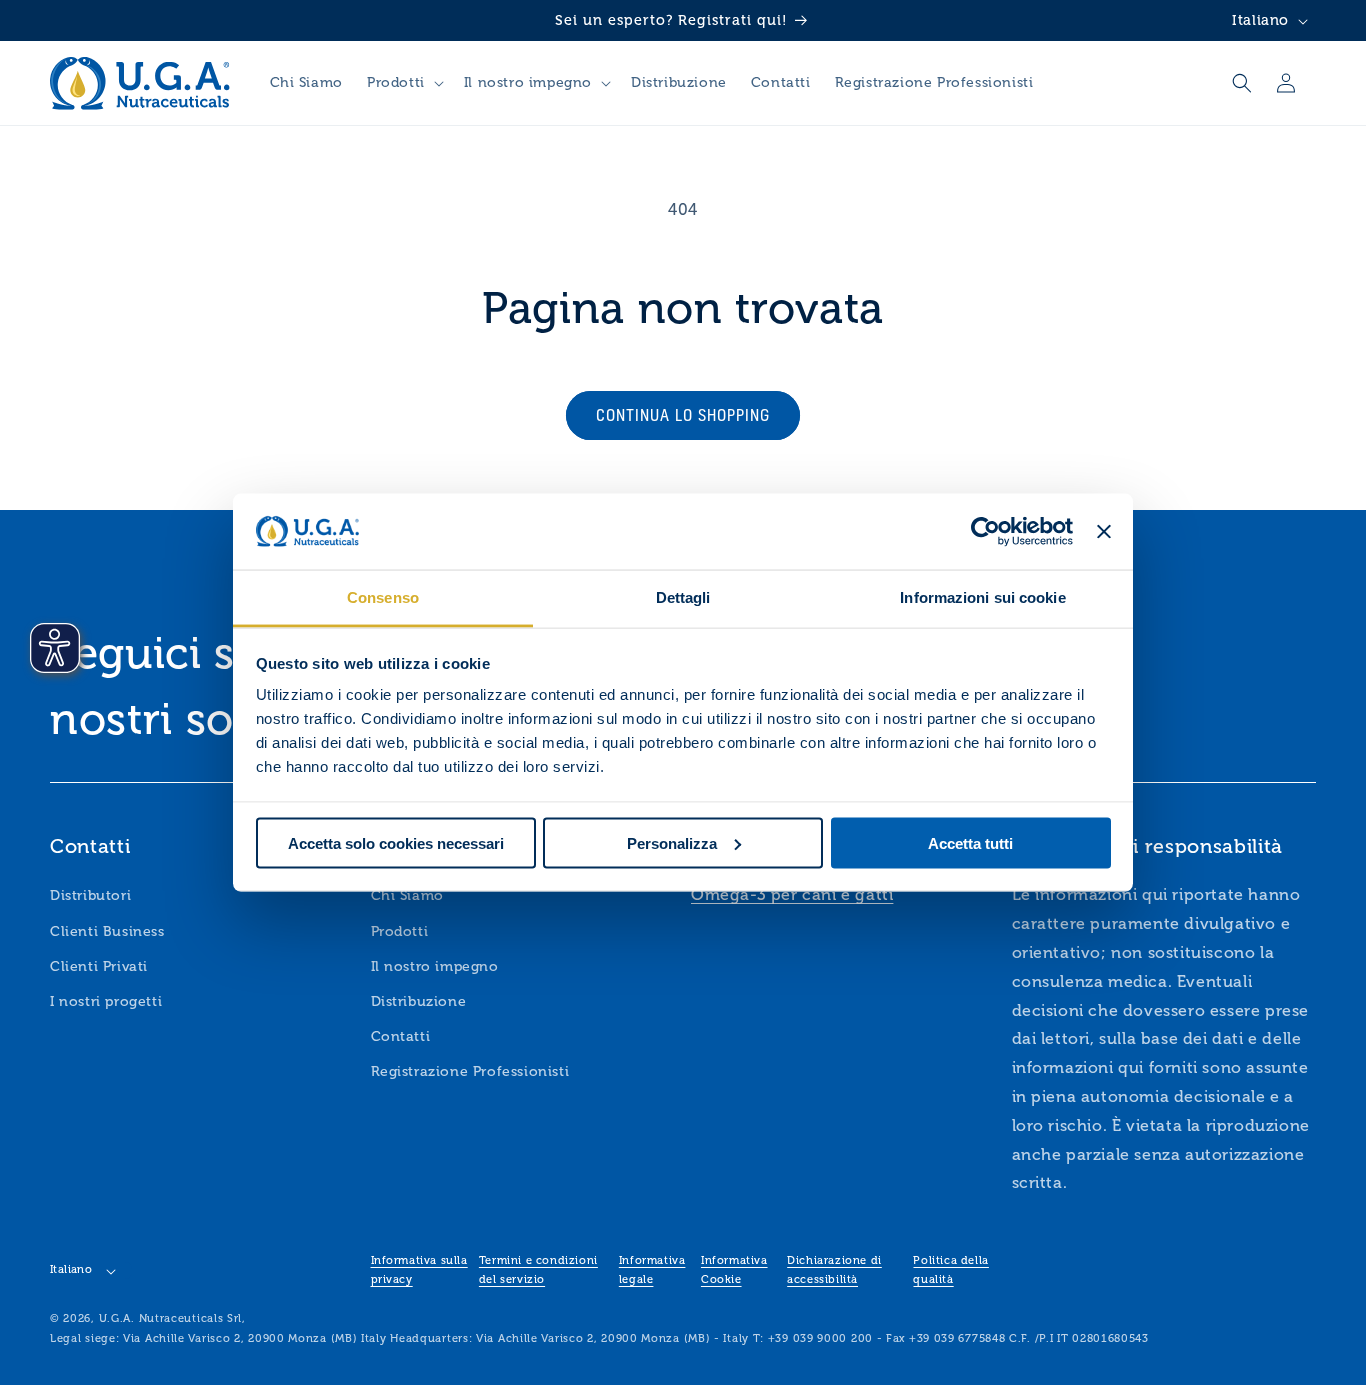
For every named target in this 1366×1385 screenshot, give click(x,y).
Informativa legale (652, 1270)
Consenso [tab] (383, 597)
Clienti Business (107, 931)
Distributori (90, 896)
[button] (403, 83)
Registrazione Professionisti (470, 1072)
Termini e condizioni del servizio (538, 1270)
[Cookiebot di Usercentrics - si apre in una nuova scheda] (985, 532)
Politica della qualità (950, 1270)
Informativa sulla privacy (419, 1270)
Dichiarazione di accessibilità (834, 1270)
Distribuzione (419, 1001)
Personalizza (672, 842)
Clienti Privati (99, 966)
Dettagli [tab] (683, 597)
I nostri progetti (106, 1001)
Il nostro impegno (435, 966)
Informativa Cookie (734, 1270)
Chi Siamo (407, 896)
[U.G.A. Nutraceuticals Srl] (140, 83)
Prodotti (400, 931)
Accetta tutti (970, 842)
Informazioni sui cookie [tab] (982, 597)
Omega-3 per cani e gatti (792, 895)
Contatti (401, 1036)
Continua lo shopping (683, 415)
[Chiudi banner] (1104, 532)
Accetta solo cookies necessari (396, 842)
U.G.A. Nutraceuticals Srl (171, 1318)
